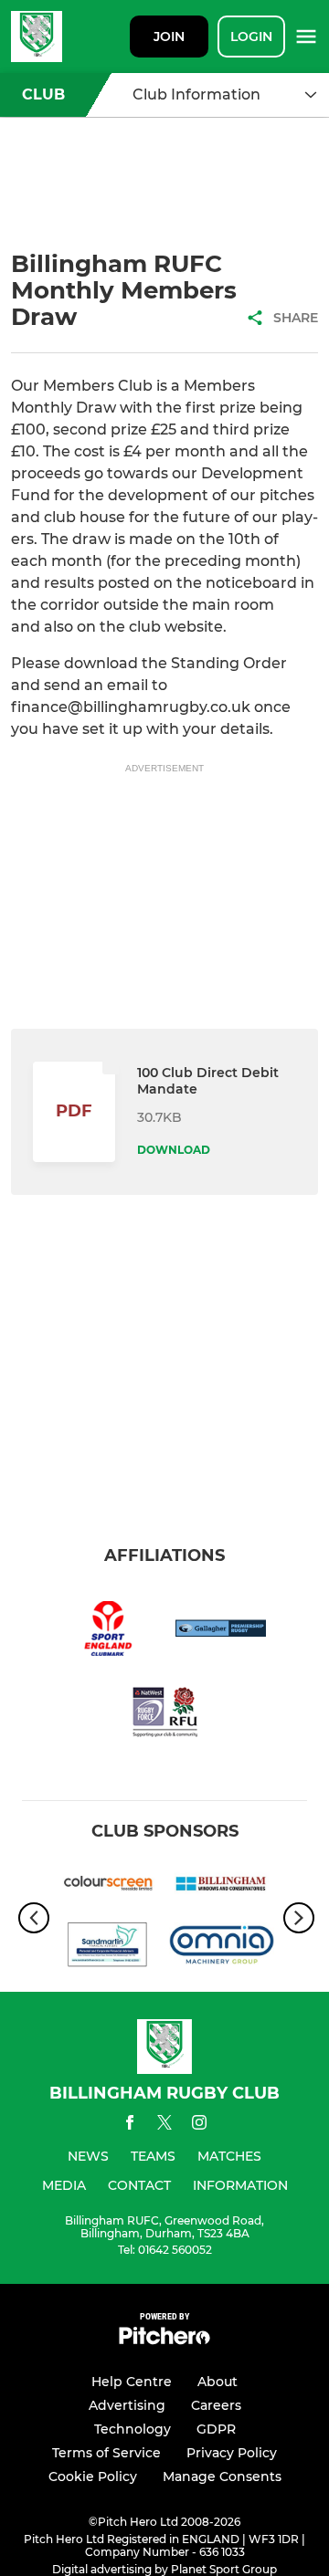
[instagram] (199, 2126)
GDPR (216, 2429)
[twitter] (164, 2125)
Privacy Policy (232, 2453)
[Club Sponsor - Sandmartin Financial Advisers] (107, 1948)
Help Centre (132, 2382)
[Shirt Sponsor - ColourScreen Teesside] (107, 1888)
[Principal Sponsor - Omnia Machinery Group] (222, 1948)
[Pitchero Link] (164, 2340)
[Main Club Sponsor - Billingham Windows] (222, 1888)
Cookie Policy (93, 2477)
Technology (133, 2429)
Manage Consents (222, 2477)
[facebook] (130, 2126)
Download (174, 1150)
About (218, 2382)
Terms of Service (106, 2453)
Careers (216, 2405)
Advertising (127, 2405)
